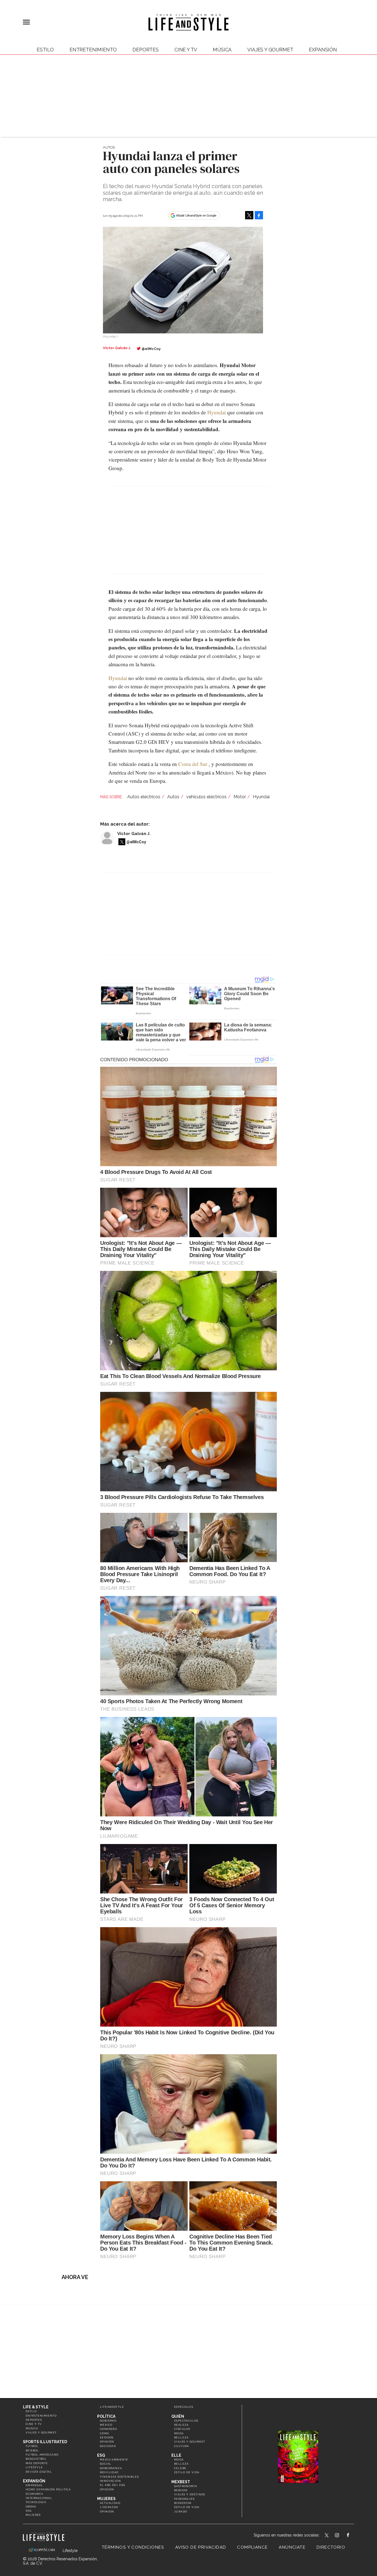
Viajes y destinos (190, 2494)
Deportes (146, 50)
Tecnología (36, 2502)
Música (222, 50)
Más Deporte (37, 2463)
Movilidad (109, 2472)
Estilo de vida (187, 2472)
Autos (109, 147)
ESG (29, 2511)
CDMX (105, 2433)
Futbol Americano (42, 2455)
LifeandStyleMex (327, 2536)
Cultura (182, 2446)
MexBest (181, 2482)
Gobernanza (111, 2468)
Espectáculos (186, 2421)
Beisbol (32, 2450)
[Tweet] (249, 215)
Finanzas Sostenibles (119, 2477)
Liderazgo (109, 2507)
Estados (107, 2437)
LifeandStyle (112, 2407)
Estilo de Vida (187, 2507)
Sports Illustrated (45, 2442)
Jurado (181, 2512)
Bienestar (183, 2503)
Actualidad (110, 2503)
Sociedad (108, 2446)
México (106, 2425)
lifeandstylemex (342, 2536)
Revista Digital (39, 2472)
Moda (179, 2433)
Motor (240, 797)
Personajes (184, 2499)
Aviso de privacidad (201, 2547)
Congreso (108, 2429)
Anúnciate (292, 2547)
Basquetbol (36, 2459)
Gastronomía (186, 2486)
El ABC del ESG (113, 2485)
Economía (34, 2494)
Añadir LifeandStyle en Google (196, 215)
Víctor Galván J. (134, 834)
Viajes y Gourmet (270, 50)
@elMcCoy (151, 349)
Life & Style (36, 2407)
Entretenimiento (93, 50)
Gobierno (108, 2421)
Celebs (180, 2468)
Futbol (32, 2446)
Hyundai (217, 412)
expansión (323, 50)
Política (106, 2416)
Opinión (107, 2442)
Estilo (45, 50)
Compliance (252, 2547)
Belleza (181, 2437)
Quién (178, 2416)
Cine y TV (186, 50)
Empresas (34, 2485)
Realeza (181, 2425)
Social (106, 2464)
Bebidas (181, 2490)
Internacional (39, 2498)
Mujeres (33, 2515)
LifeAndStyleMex (353, 2536)
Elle (176, 2455)
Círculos (182, 2429)
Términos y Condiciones (133, 2547)
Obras (31, 2507)
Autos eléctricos (144, 797)
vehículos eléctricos (206, 797)
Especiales (184, 2407)
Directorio (331, 2547)
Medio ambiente (114, 2460)
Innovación (110, 2481)
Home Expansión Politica (48, 2489)
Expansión (34, 2481)
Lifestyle (34, 2467)
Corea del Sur (193, 764)
